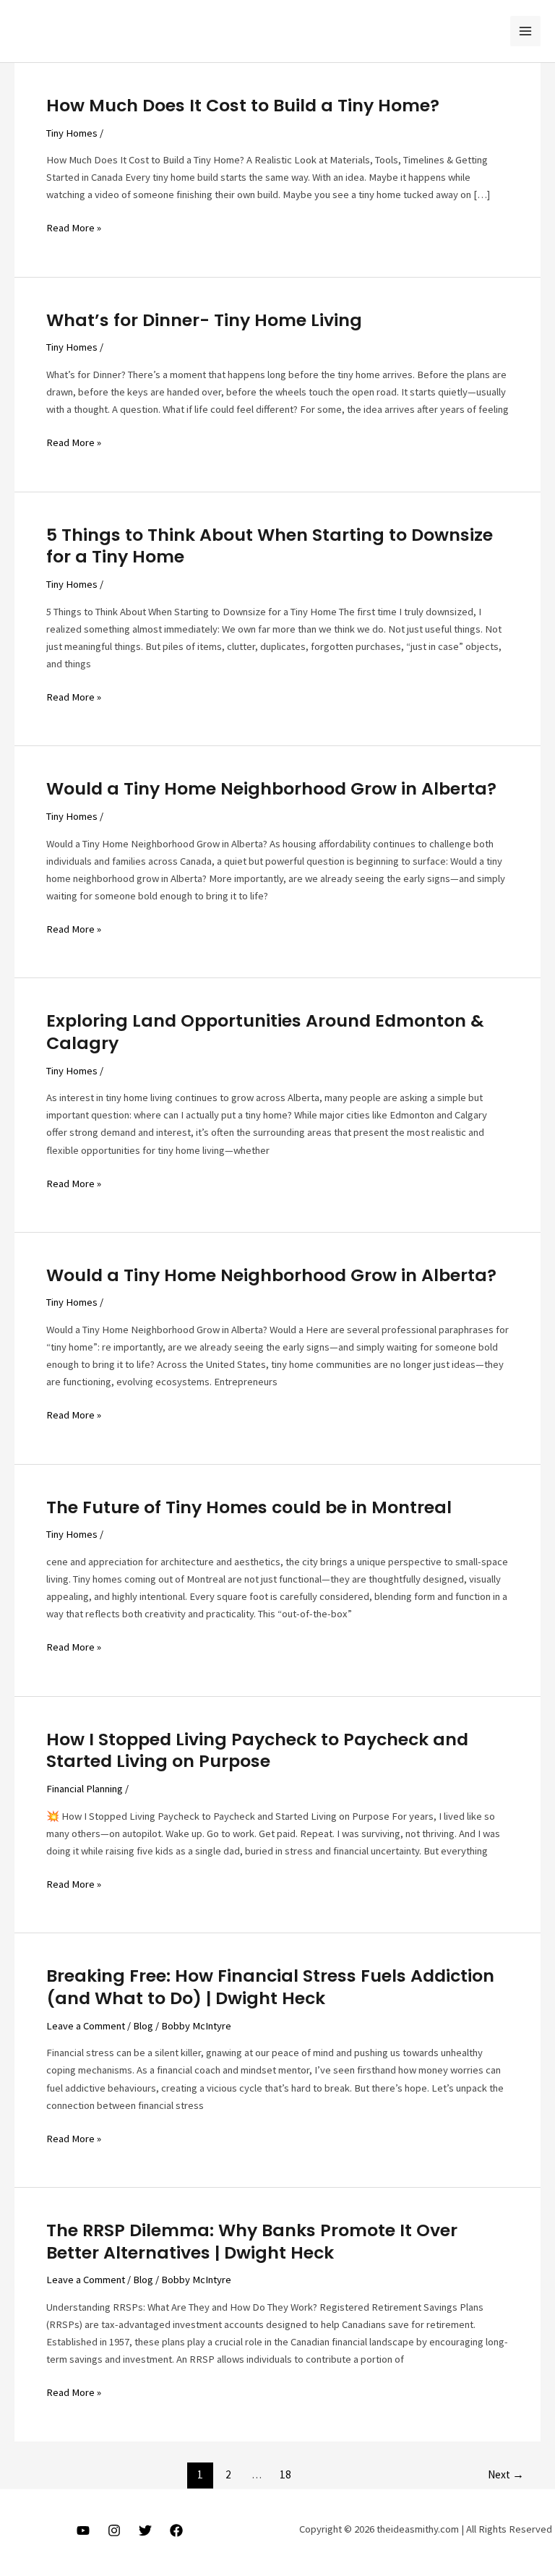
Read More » (74, 228)
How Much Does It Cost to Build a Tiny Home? (243, 105)
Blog (143, 2026)
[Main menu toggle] (525, 31)
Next (506, 2474)
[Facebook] (176, 2530)
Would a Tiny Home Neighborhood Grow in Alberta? (271, 788)
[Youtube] (83, 2530)
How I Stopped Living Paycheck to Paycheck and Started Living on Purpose (257, 1750)
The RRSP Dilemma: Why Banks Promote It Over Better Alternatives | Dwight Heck (252, 2241)
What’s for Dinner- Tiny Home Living (204, 320)
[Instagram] (114, 2530)
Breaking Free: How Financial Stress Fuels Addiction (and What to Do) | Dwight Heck (270, 1987)
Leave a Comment (86, 2026)
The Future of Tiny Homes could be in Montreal (249, 1507)
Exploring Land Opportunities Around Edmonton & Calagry (265, 1032)
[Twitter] (145, 2530)
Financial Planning (85, 1789)
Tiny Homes (72, 133)
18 (285, 2474)
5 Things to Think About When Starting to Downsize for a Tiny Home (270, 546)
